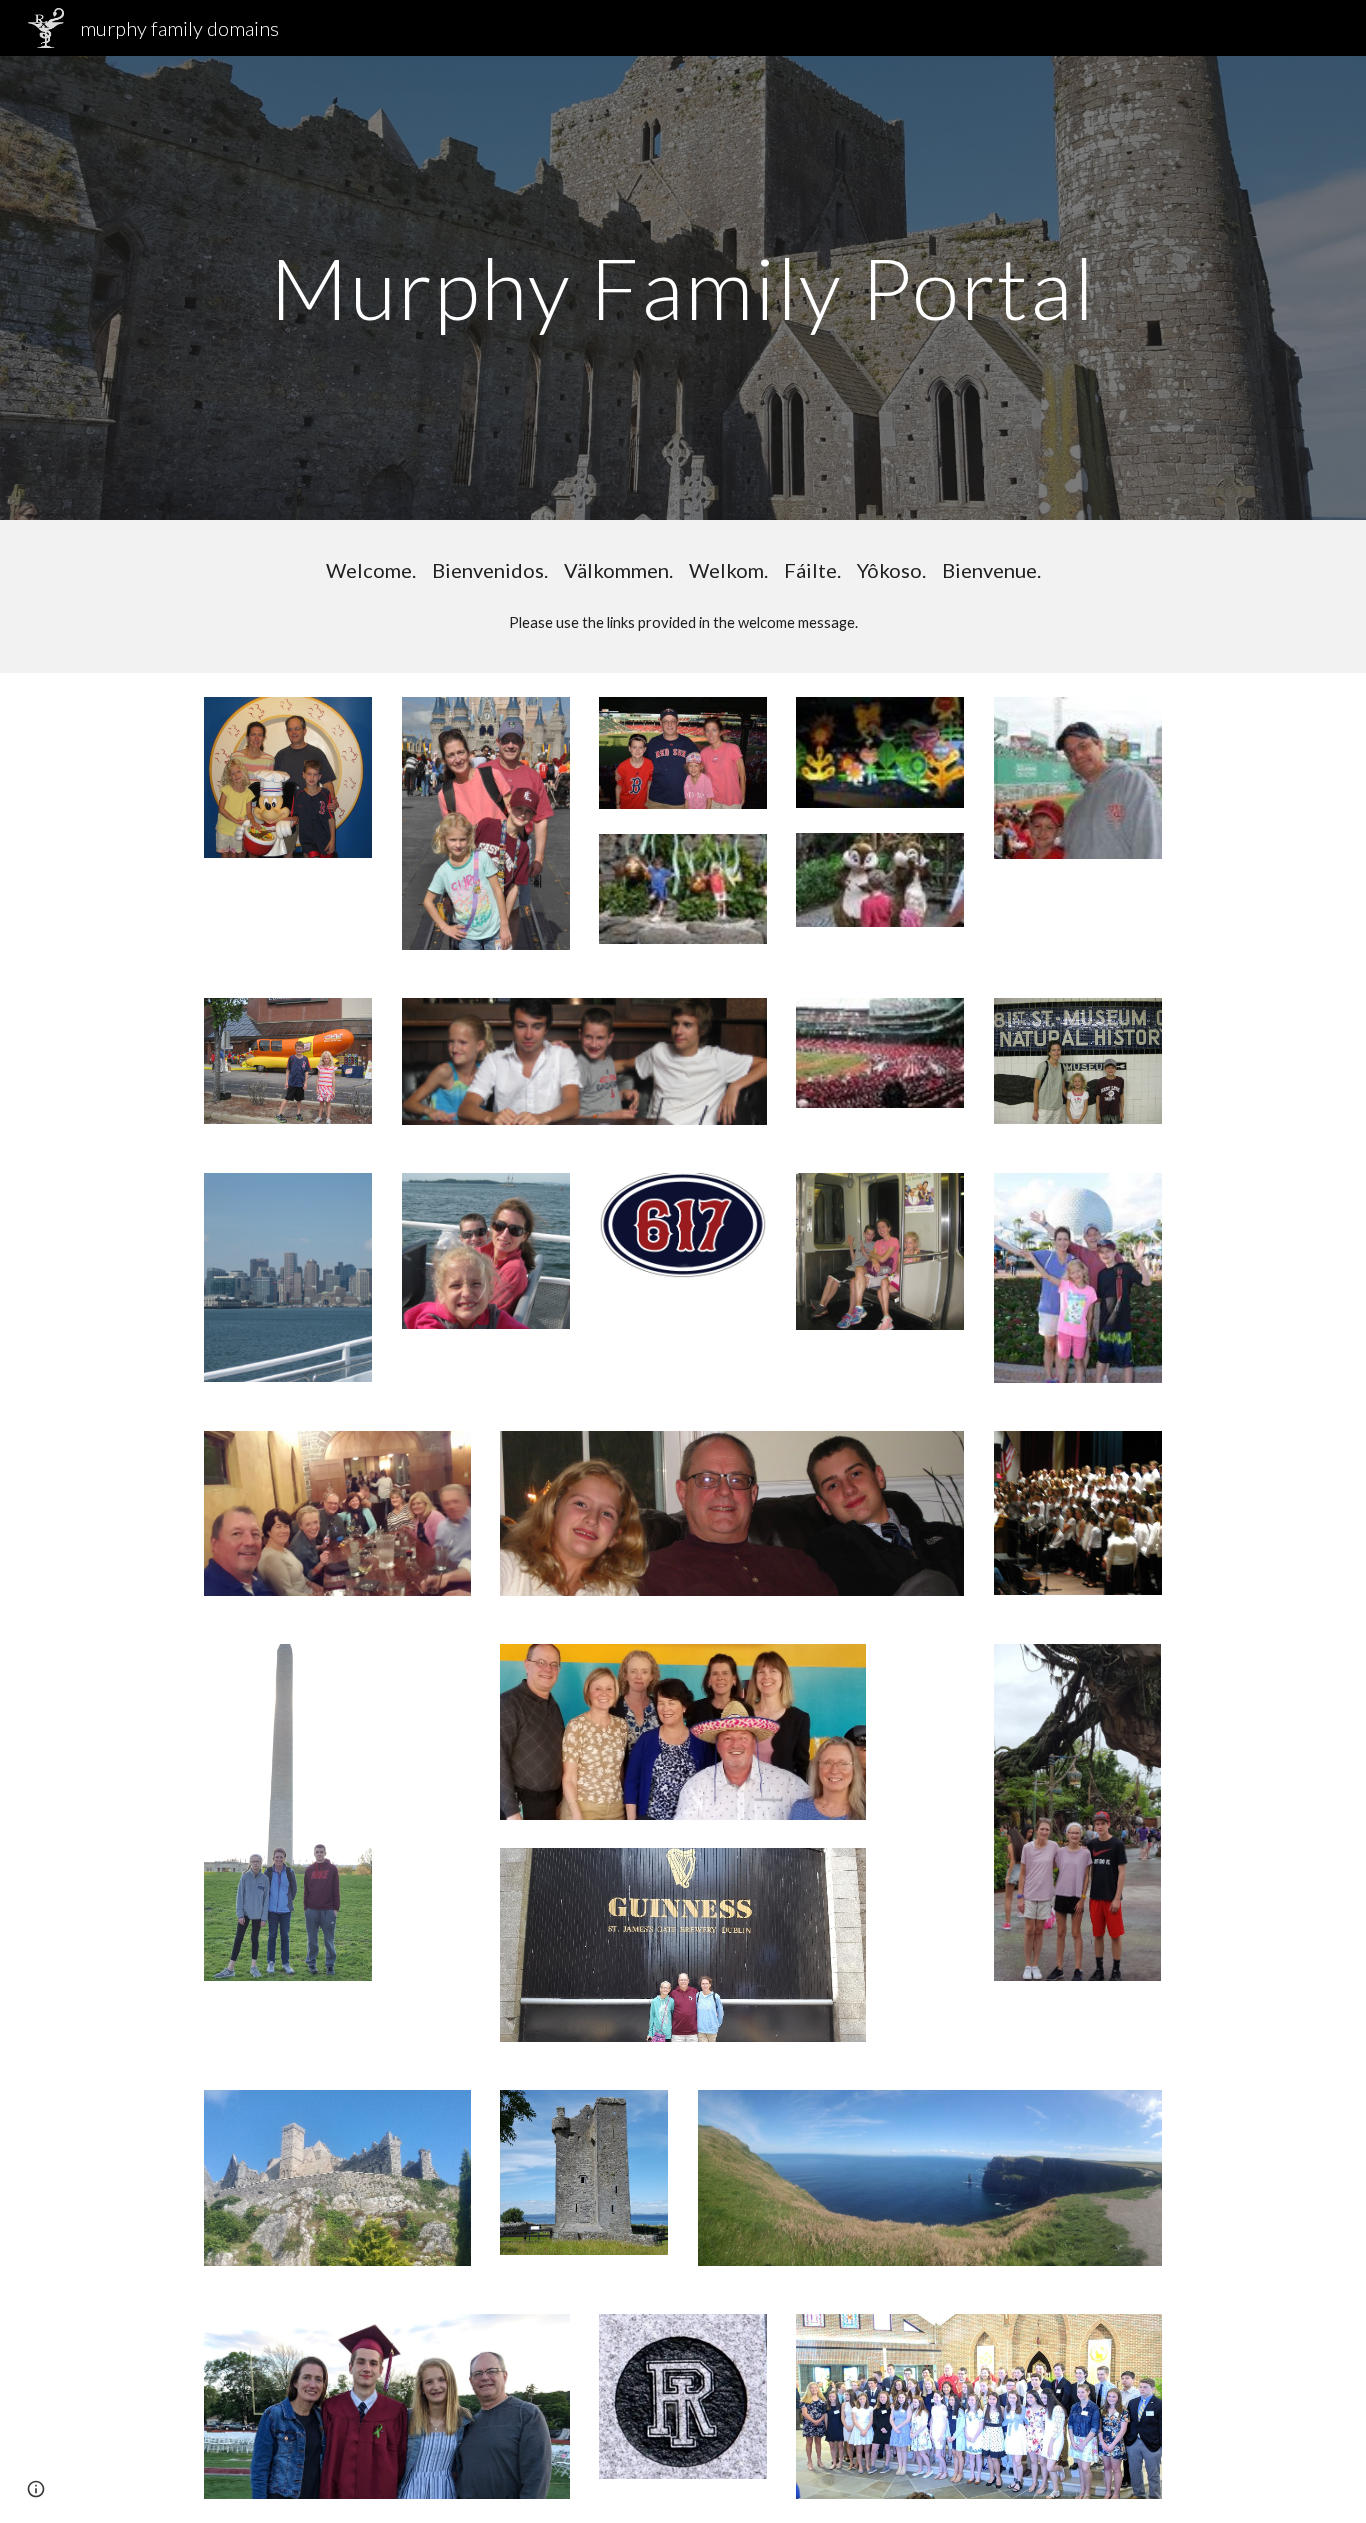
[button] (36, 2489)
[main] (683, 287)
